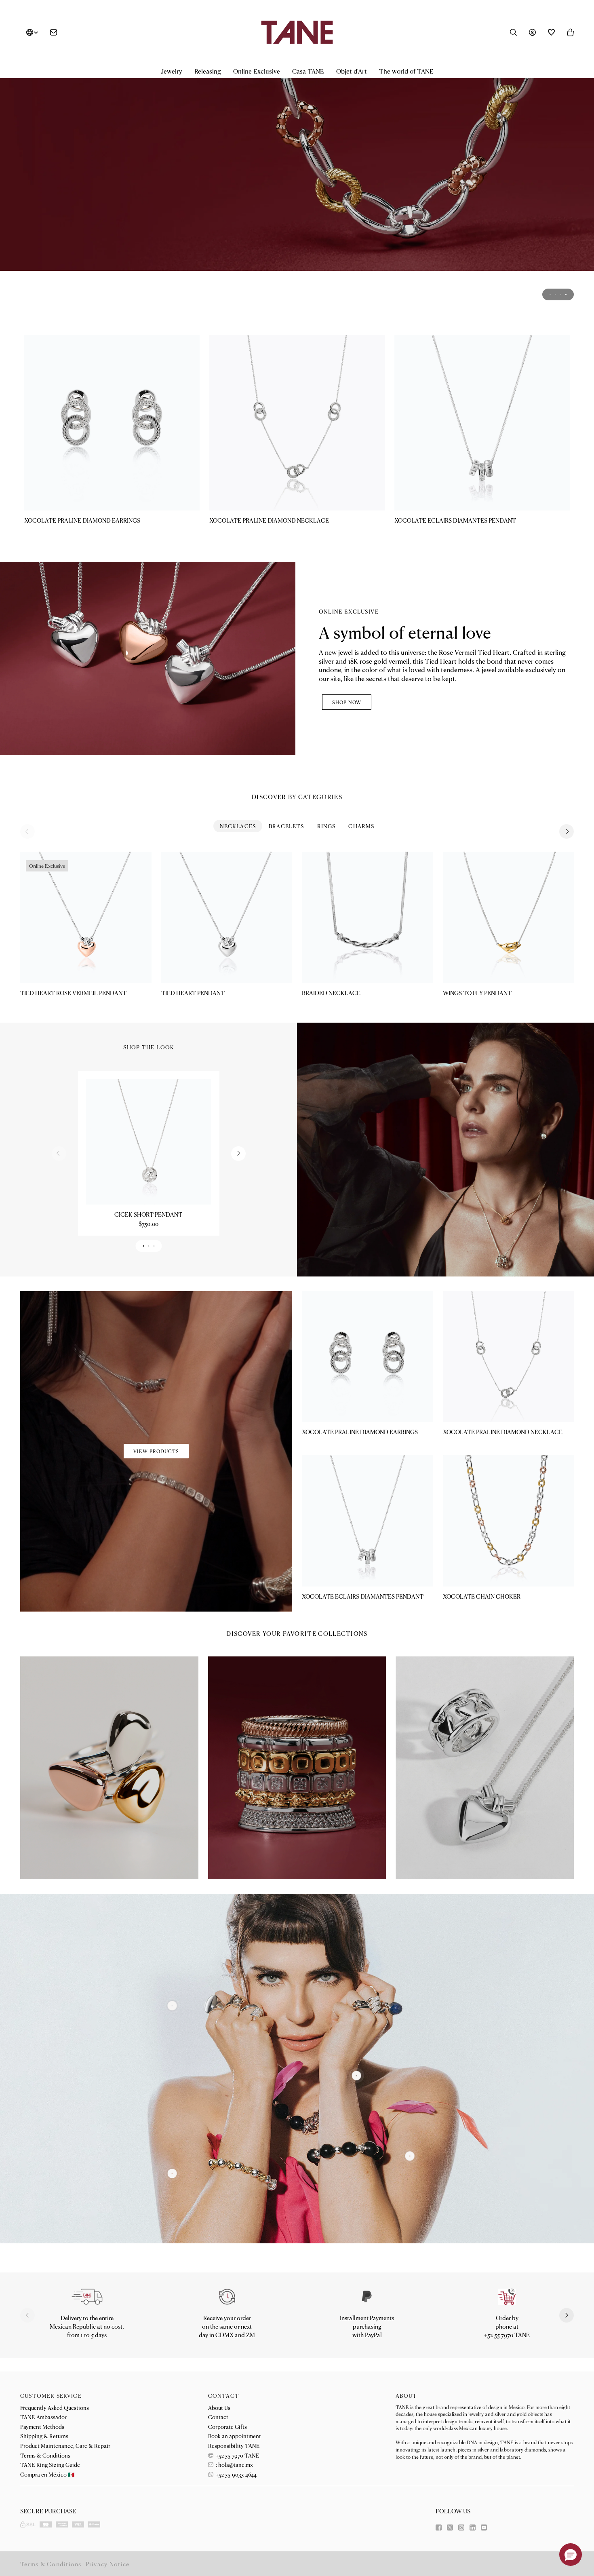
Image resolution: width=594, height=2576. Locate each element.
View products (156, 1451)
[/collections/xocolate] (297, 192)
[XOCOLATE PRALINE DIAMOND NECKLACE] (297, 423)
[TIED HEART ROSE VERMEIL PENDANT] (86, 917)
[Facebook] (439, 2527)
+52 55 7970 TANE (237, 2455)
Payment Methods (42, 2426)
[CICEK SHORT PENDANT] (148, 1142)
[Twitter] (450, 2527)
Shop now (347, 702)
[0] (172, 2174)
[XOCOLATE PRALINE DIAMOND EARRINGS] (112, 423)
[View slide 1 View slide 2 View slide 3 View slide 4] (297, 192)
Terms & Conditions (45, 2455)
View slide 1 (550, 294)
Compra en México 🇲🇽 (47, 2474)
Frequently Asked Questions (55, 2407)
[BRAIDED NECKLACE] (368, 917)
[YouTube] (484, 2527)
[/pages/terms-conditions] (367, 2297)
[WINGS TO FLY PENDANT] (509, 917)
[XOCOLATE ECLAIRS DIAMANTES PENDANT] (482, 423)
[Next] (567, 831)
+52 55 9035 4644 (236, 2474)
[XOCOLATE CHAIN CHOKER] (509, 1521)
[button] (172, 71)
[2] (410, 2156)
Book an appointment (235, 2436)
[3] (172, 2005)
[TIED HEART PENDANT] (227, 917)
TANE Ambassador (43, 2417)
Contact (218, 2417)
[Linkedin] (473, 2527)
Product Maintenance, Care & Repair (65, 2445)
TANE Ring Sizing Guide (50, 2464)
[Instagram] (461, 2527)
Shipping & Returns (44, 2436)
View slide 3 (561, 294)
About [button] (406, 2396)
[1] (357, 2075)
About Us (219, 2407)
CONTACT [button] (224, 2396)
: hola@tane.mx (234, 2464)
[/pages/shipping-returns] (87, 2297)
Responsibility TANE (234, 2445)
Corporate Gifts (227, 2426)
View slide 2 (555, 294)
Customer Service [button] (51, 2396)
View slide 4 (566, 294)
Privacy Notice (108, 2564)
